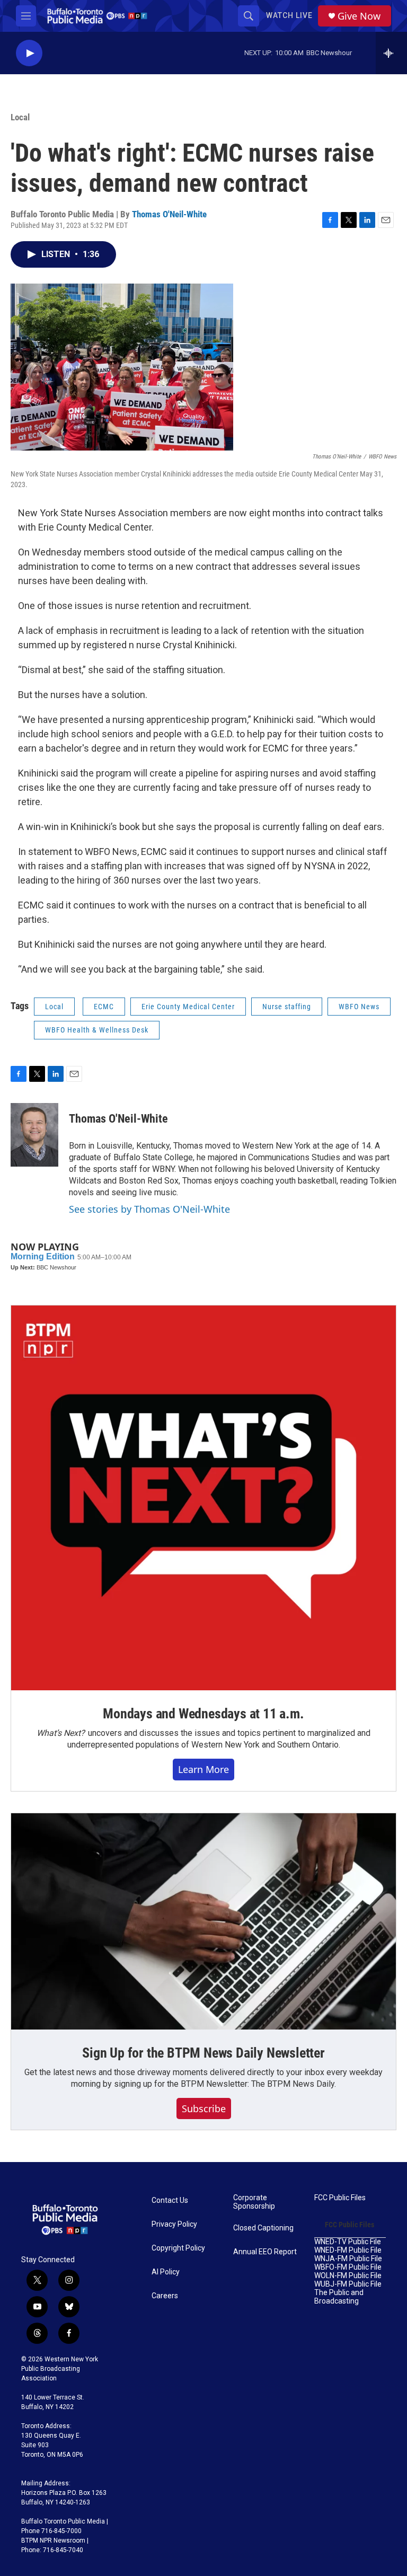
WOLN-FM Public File (348, 2276)
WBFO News (359, 1007)
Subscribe (204, 2109)
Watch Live (289, 15)
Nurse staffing (287, 1007)
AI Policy (166, 2272)
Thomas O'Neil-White (169, 214)
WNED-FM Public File (348, 2250)
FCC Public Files (340, 2198)
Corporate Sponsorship (254, 2202)
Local (20, 117)
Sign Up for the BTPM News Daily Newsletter (203, 2053)
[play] (29, 53)
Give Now (359, 16)
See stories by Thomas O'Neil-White (149, 1209)
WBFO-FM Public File (348, 2267)
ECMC (104, 1007)
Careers (165, 2296)
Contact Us (170, 2200)
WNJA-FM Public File (348, 2259)
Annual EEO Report (265, 2252)
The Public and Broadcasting (339, 2297)
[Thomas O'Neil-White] (34, 1135)
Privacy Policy (174, 2224)
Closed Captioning (263, 2228)
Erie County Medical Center (188, 1007)
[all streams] (391, 53)
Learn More (203, 1769)
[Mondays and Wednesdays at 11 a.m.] (203, 1498)
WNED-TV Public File (348, 2242)
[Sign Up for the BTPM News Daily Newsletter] (203, 1921)
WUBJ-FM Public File (348, 2284)
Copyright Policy (178, 2248)
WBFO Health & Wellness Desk (97, 1030)
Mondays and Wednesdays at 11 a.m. (203, 1714)
